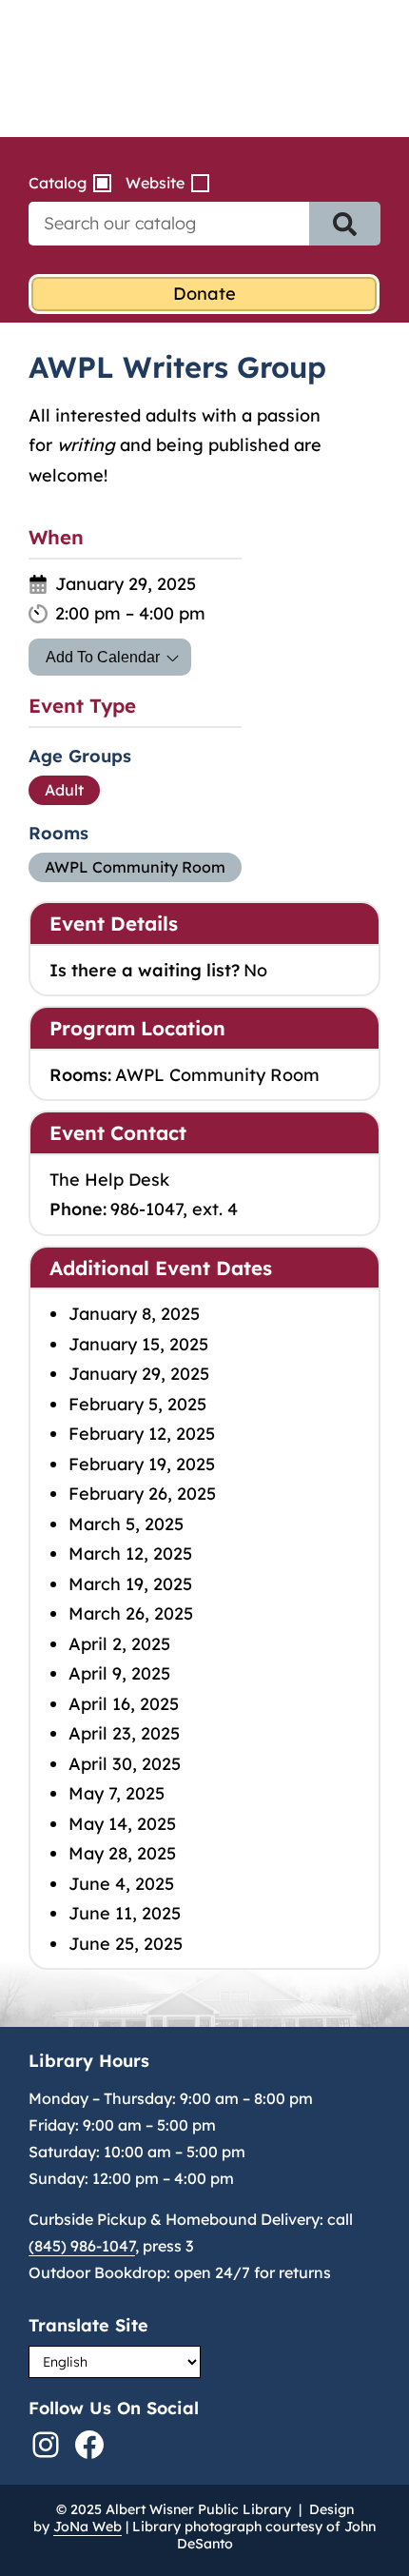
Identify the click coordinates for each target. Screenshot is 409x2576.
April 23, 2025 (124, 1733)
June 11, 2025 (125, 1913)
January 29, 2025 (139, 1374)
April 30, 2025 (125, 1764)
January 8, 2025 (134, 1314)
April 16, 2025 (124, 1704)
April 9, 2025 (119, 1673)
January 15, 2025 (138, 1344)
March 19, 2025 (130, 1584)
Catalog (58, 183)
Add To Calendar (103, 657)
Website (155, 183)
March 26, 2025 (131, 1613)
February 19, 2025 (142, 1464)
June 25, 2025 (126, 1944)
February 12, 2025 (142, 1434)
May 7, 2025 (117, 1793)
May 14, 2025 (122, 1824)
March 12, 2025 (130, 1553)
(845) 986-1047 (82, 2246)
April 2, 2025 (119, 1644)
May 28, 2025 (122, 1853)
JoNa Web (88, 2527)
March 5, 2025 (126, 1524)
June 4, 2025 (121, 1884)
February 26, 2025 (142, 1494)
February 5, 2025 (137, 1404)
